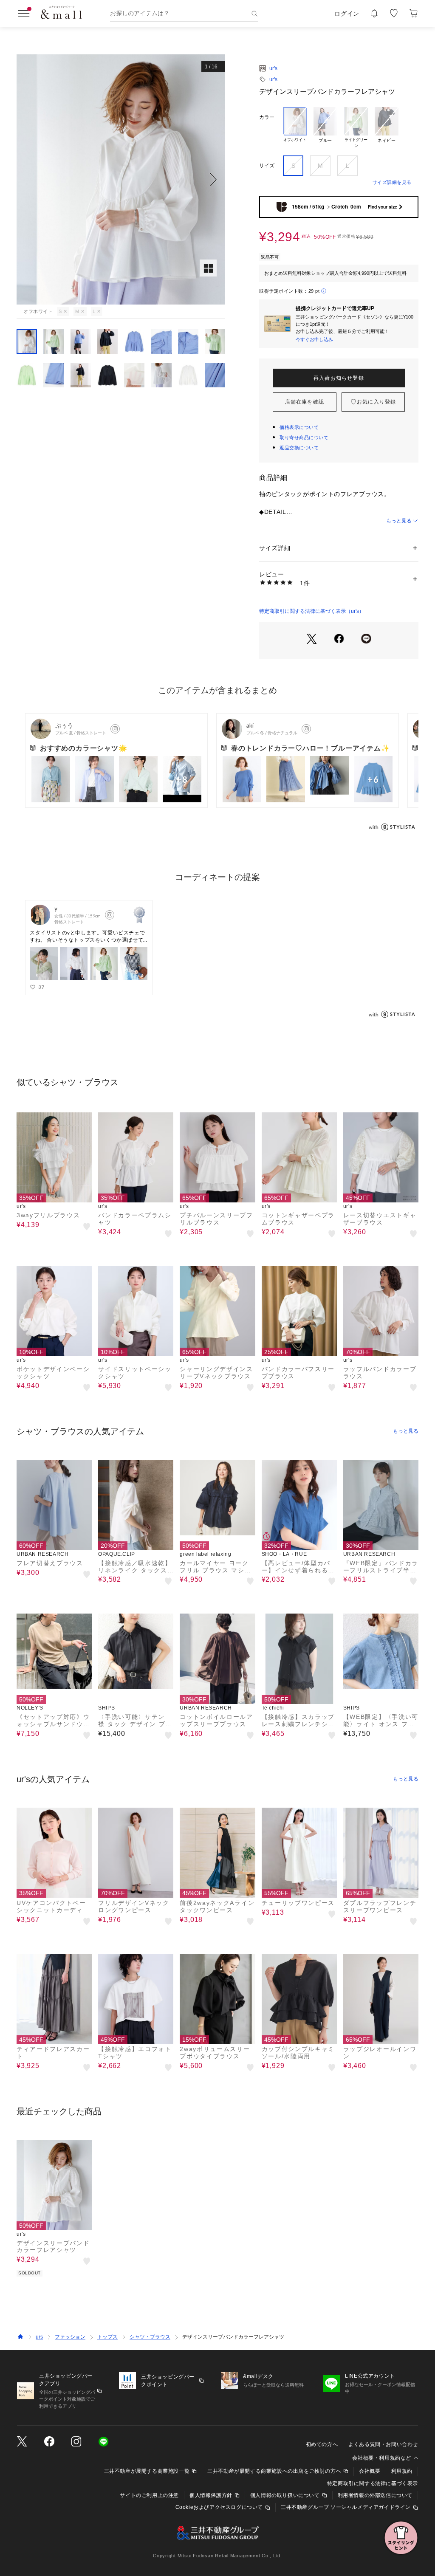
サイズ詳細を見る (392, 182)
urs (39, 2337)
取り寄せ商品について (304, 437)
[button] (121, 179)
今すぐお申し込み (314, 339)
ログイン (347, 14)
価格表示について (299, 427)
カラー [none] (267, 117)
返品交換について (299, 448)
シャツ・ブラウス (150, 2337)
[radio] (295, 128)
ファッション (70, 2337)
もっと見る (399, 521)
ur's (273, 68)
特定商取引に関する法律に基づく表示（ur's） (312, 611)
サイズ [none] (267, 166)
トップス (107, 2337)
